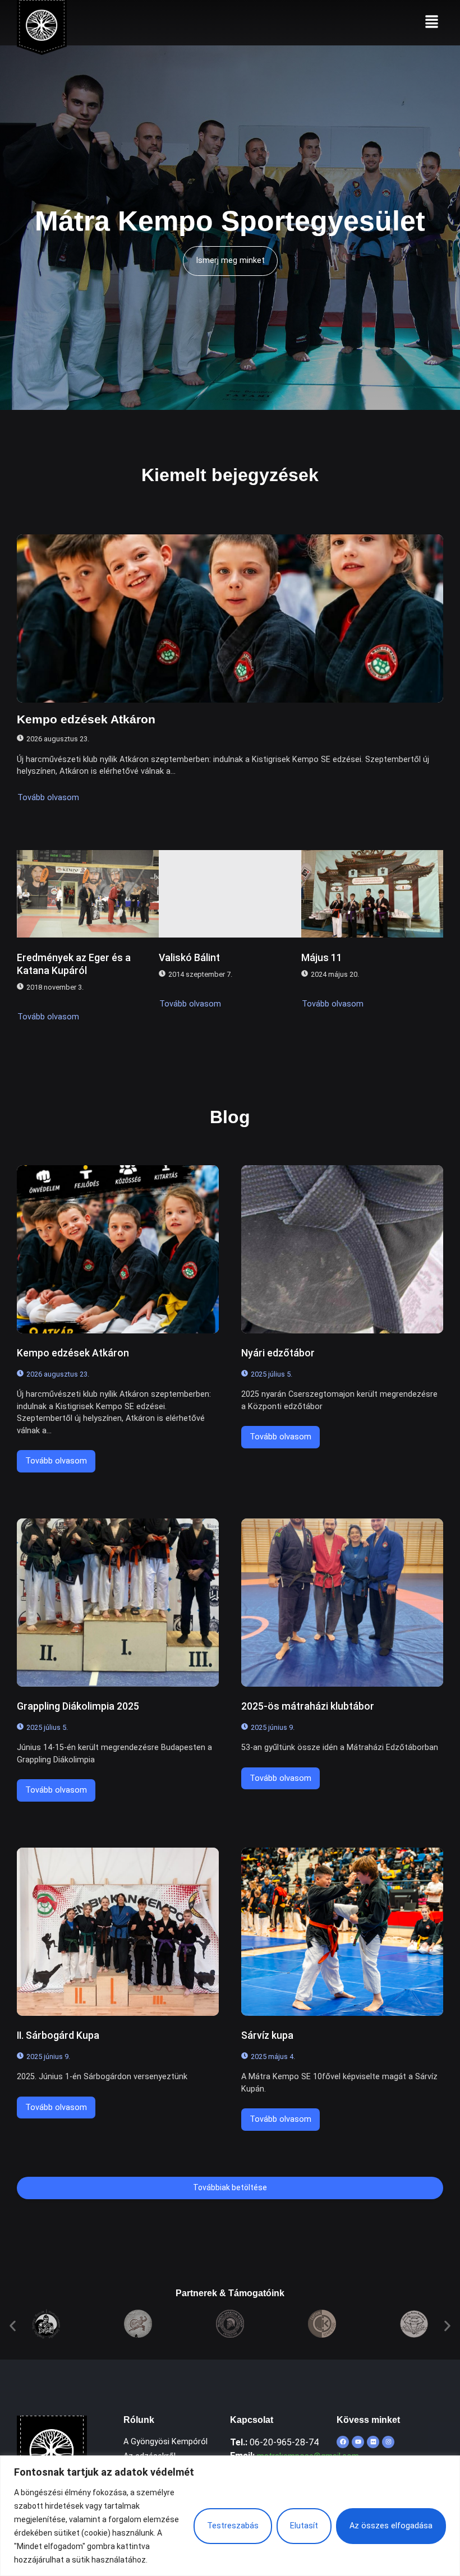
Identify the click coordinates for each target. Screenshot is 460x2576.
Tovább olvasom (48, 798)
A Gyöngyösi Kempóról (165, 2442)
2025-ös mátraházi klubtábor (308, 1706)
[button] (432, 22)
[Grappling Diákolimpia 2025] (118, 1603)
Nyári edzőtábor (278, 1353)
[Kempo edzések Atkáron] (230, 618)
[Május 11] (372, 894)
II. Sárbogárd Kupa (58, 2035)
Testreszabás (233, 2526)
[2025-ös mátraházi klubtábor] (342, 1603)
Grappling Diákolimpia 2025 (78, 1706)
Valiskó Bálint (189, 958)
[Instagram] (388, 2442)
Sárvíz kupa (267, 2035)
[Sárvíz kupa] (342, 1932)
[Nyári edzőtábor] (342, 1249)
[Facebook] (343, 2442)
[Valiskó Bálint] (230, 894)
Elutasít (304, 2526)
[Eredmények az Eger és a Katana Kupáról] (88, 894)
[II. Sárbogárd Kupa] (118, 1932)
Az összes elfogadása (391, 2526)
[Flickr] (373, 2442)
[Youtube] (358, 2442)
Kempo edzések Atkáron (86, 719)
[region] (230, 2516)
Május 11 (322, 958)
